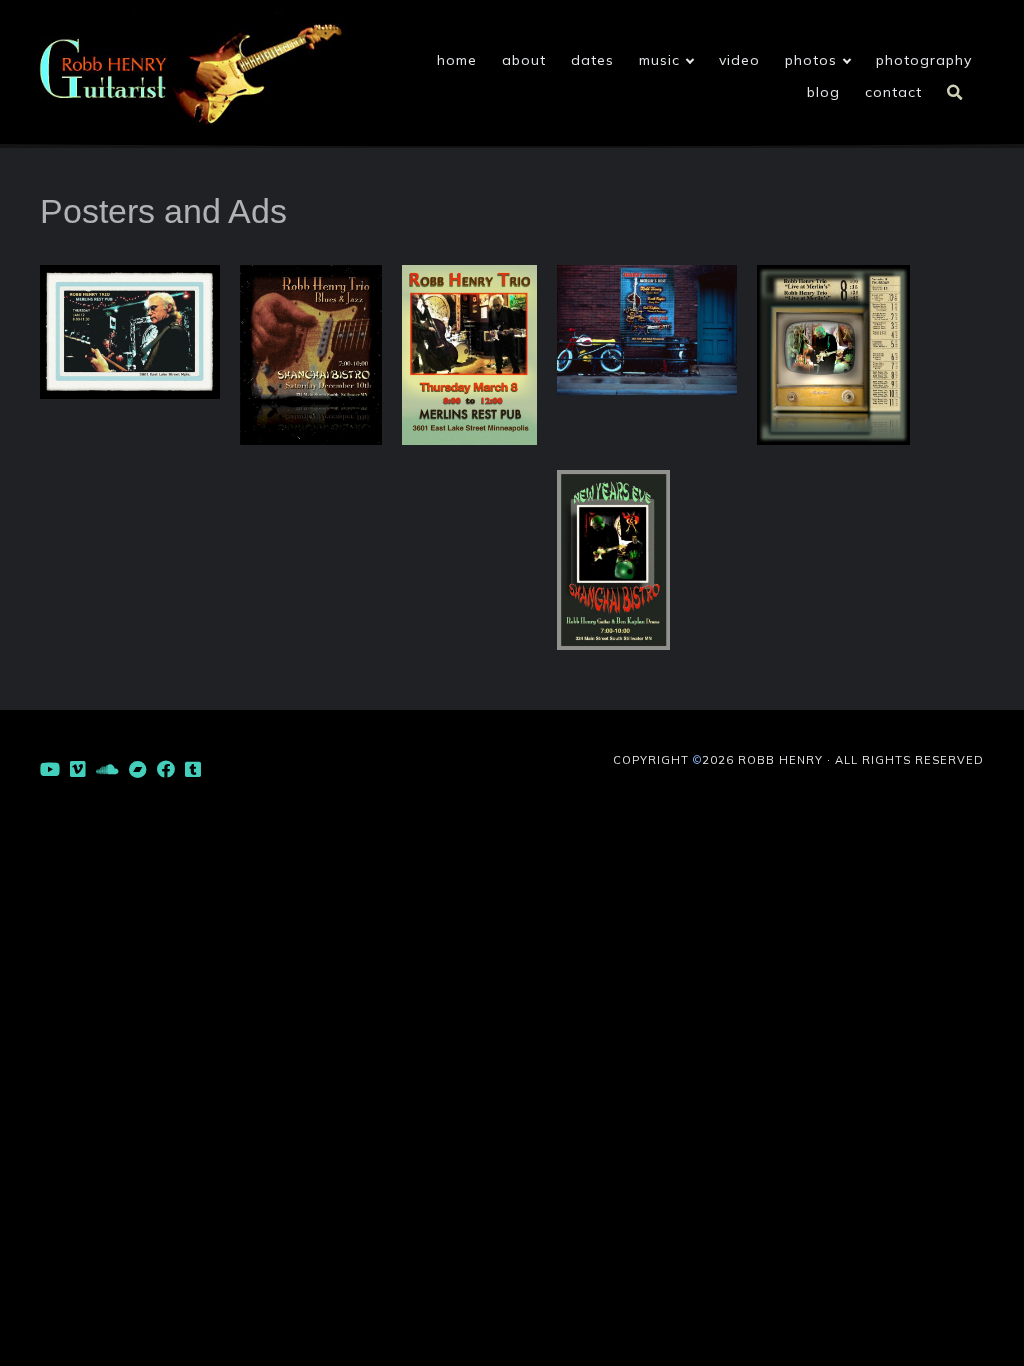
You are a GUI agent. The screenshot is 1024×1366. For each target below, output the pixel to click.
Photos (811, 60)
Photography (924, 60)
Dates (592, 60)
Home (457, 60)
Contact (893, 92)
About (524, 60)
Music (659, 60)
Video (739, 60)
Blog (823, 92)
